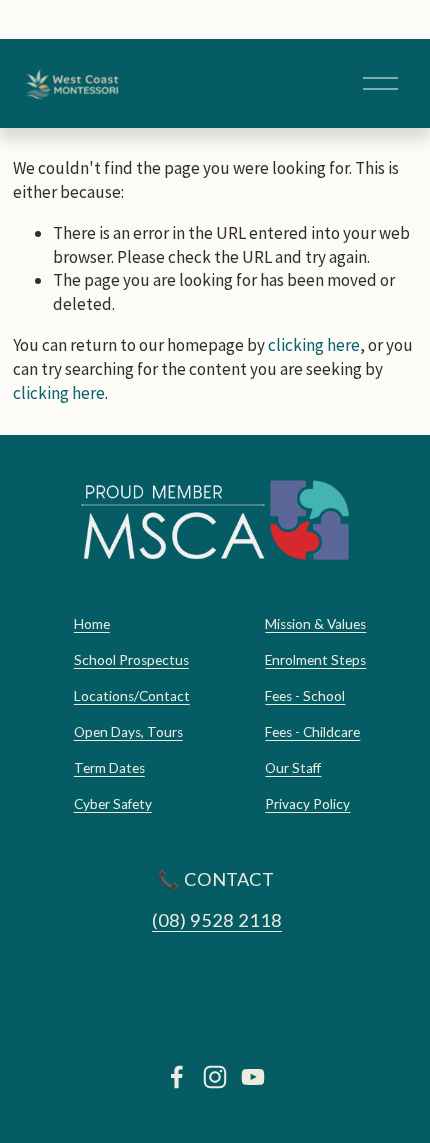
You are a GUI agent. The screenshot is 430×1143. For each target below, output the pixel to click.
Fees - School (305, 696)
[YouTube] (253, 1077)
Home (92, 624)
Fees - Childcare (312, 732)
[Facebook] (177, 1077)
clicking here (314, 345)
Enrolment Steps (315, 660)
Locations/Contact (132, 696)
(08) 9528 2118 (217, 920)
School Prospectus (131, 660)
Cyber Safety (113, 804)
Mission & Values (315, 624)
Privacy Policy (307, 804)
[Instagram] (215, 1077)
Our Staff (293, 768)
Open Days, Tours (128, 732)
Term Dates (109, 768)
